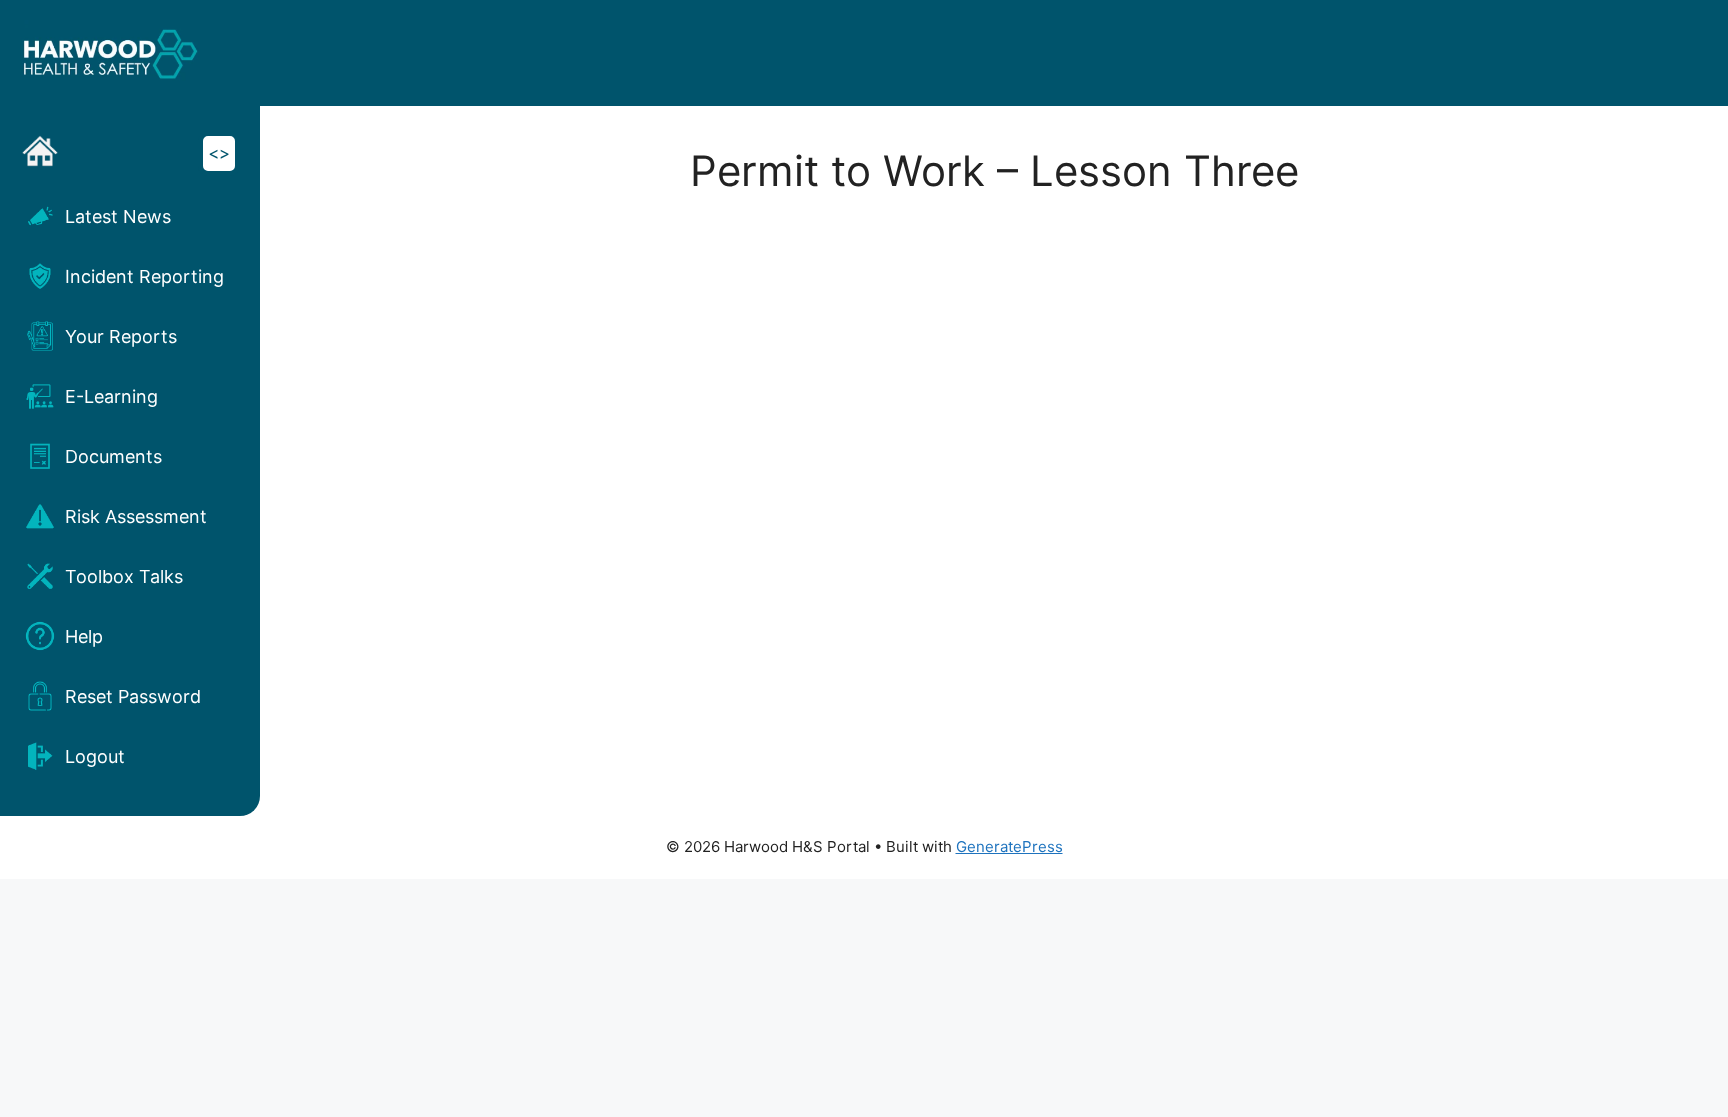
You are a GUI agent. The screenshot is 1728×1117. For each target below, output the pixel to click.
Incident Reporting (144, 276)
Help (84, 636)
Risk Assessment (136, 516)
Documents (113, 456)
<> (219, 153)
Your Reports (121, 336)
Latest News (118, 216)
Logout (95, 756)
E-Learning (111, 396)
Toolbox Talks (124, 576)
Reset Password (133, 696)
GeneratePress (1009, 846)
